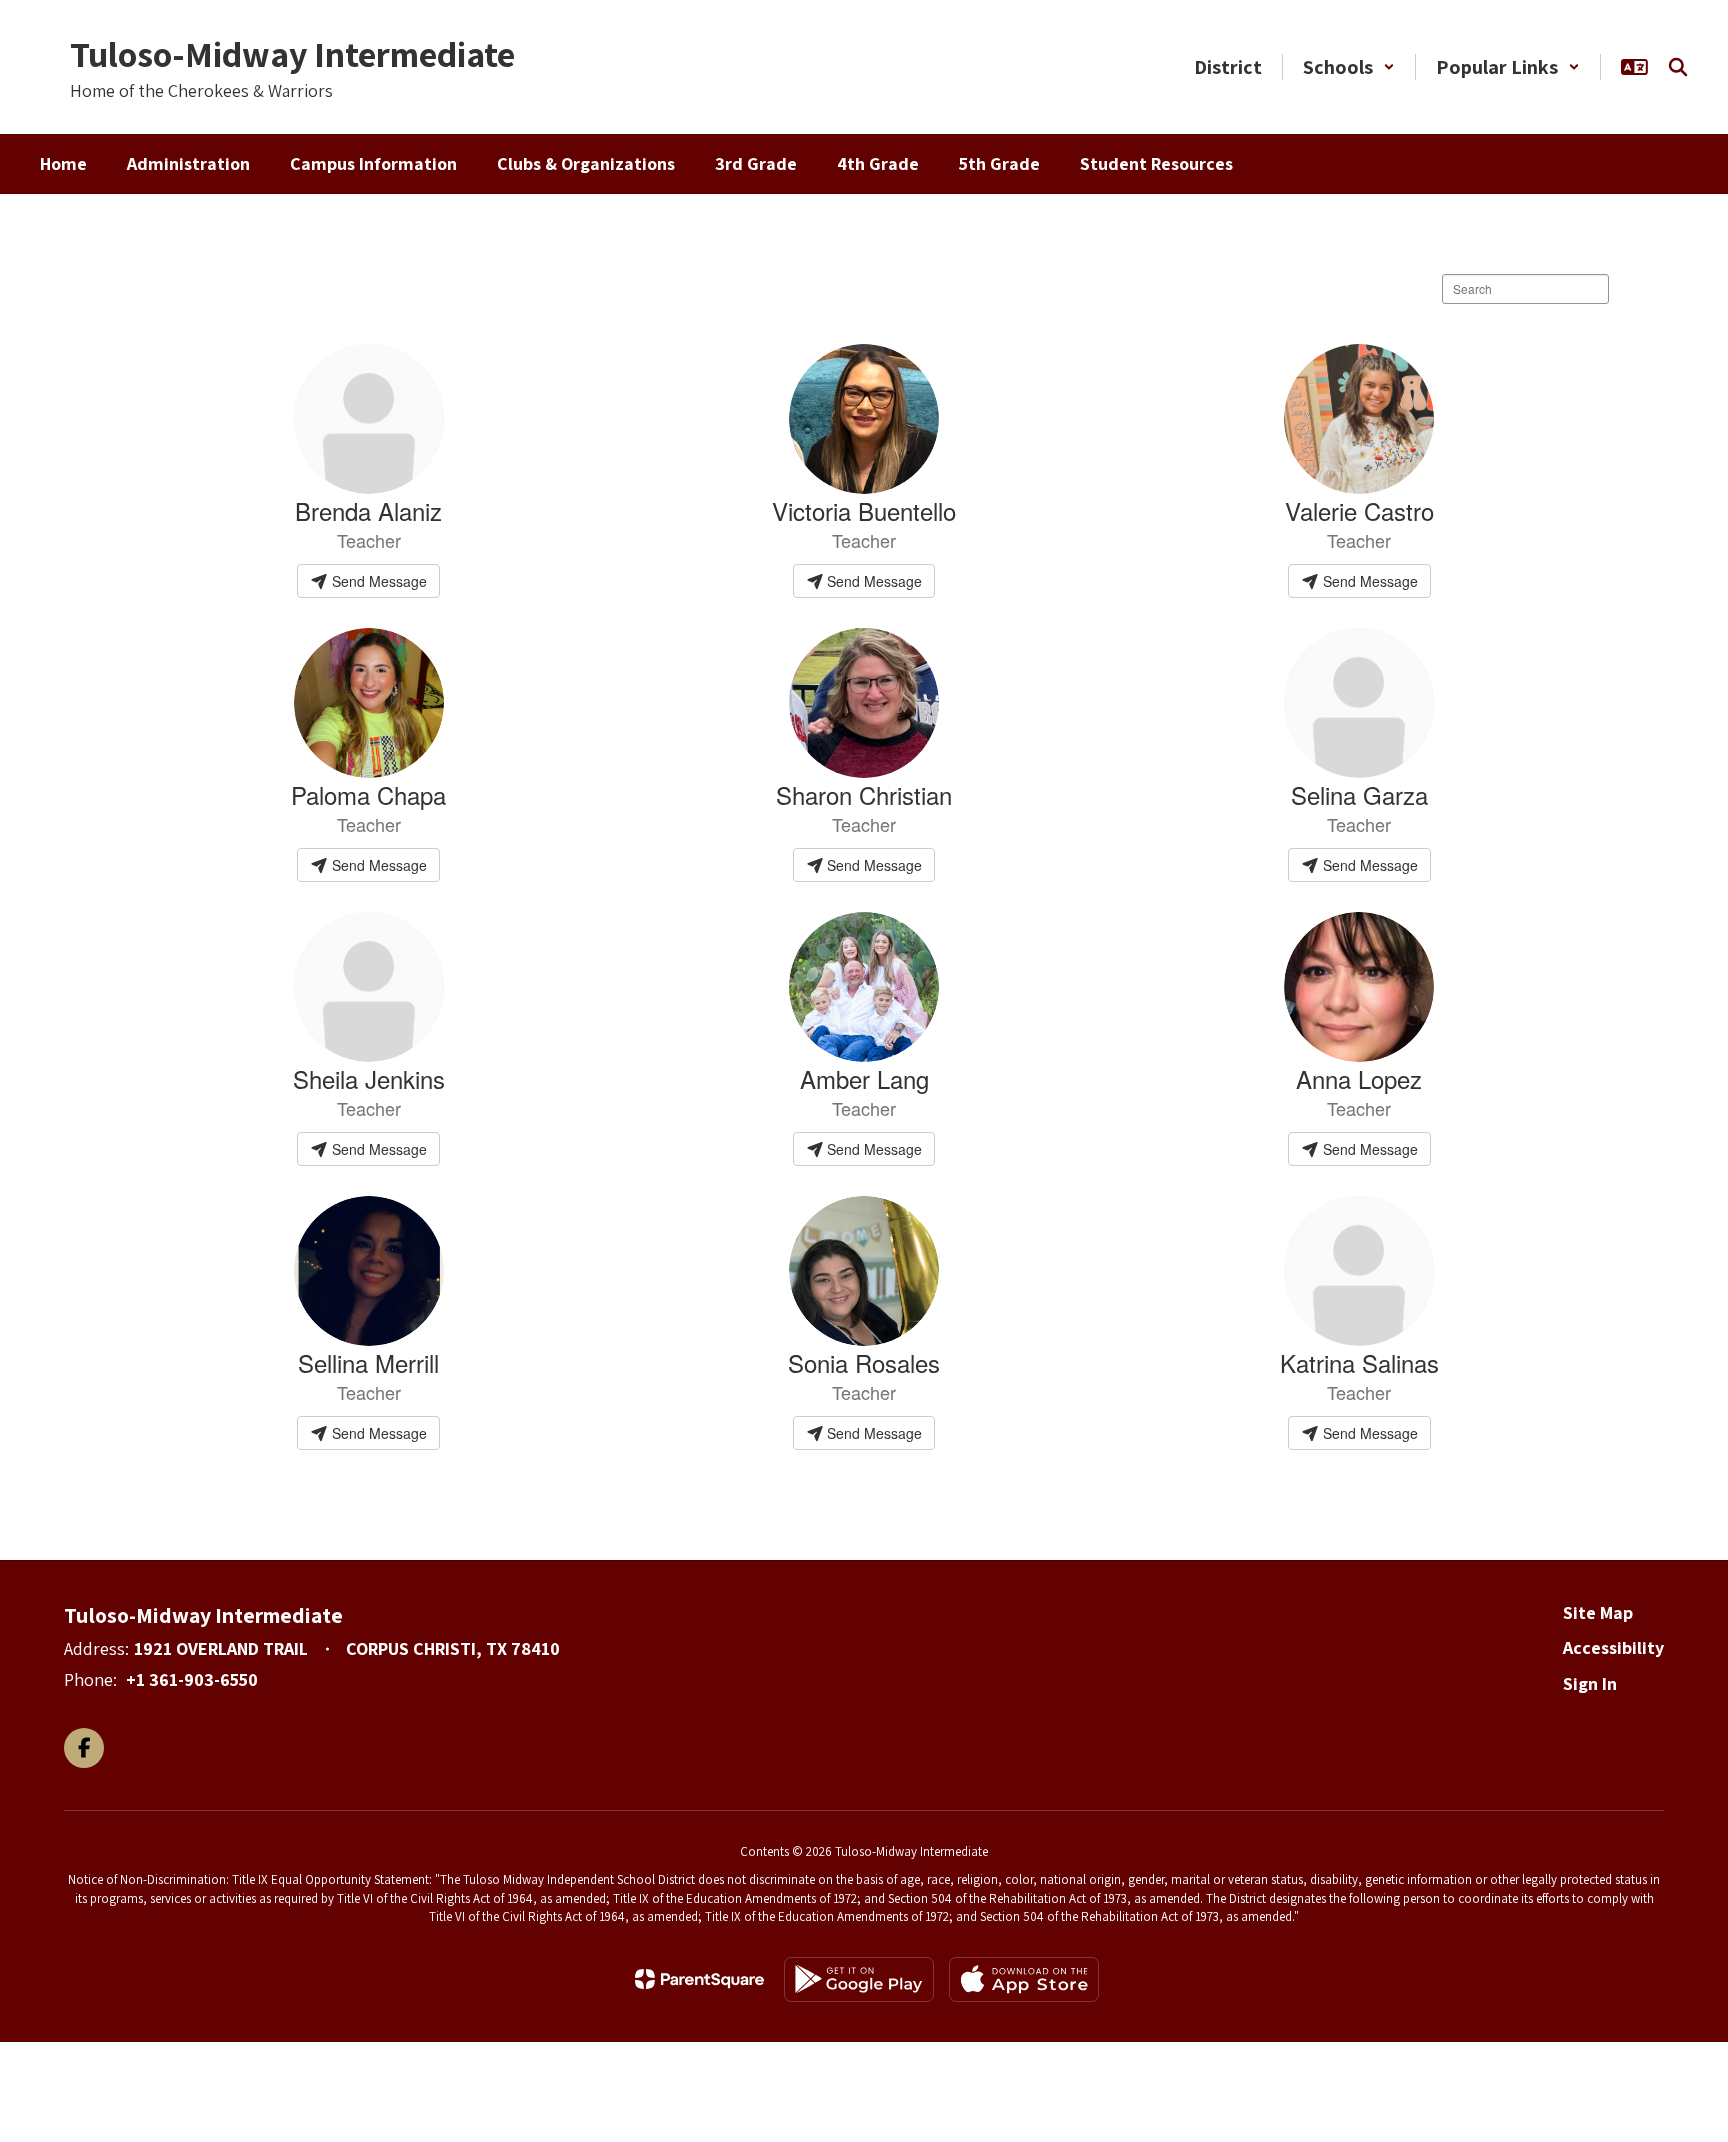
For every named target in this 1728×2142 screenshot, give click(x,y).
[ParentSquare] (699, 1979)
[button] (1349, 67)
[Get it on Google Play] (859, 1979)
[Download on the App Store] (1024, 1979)
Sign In (1590, 1683)
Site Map (1598, 1612)
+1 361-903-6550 (192, 1679)
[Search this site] (1678, 67)
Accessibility (1613, 1647)
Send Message (377, 581)
